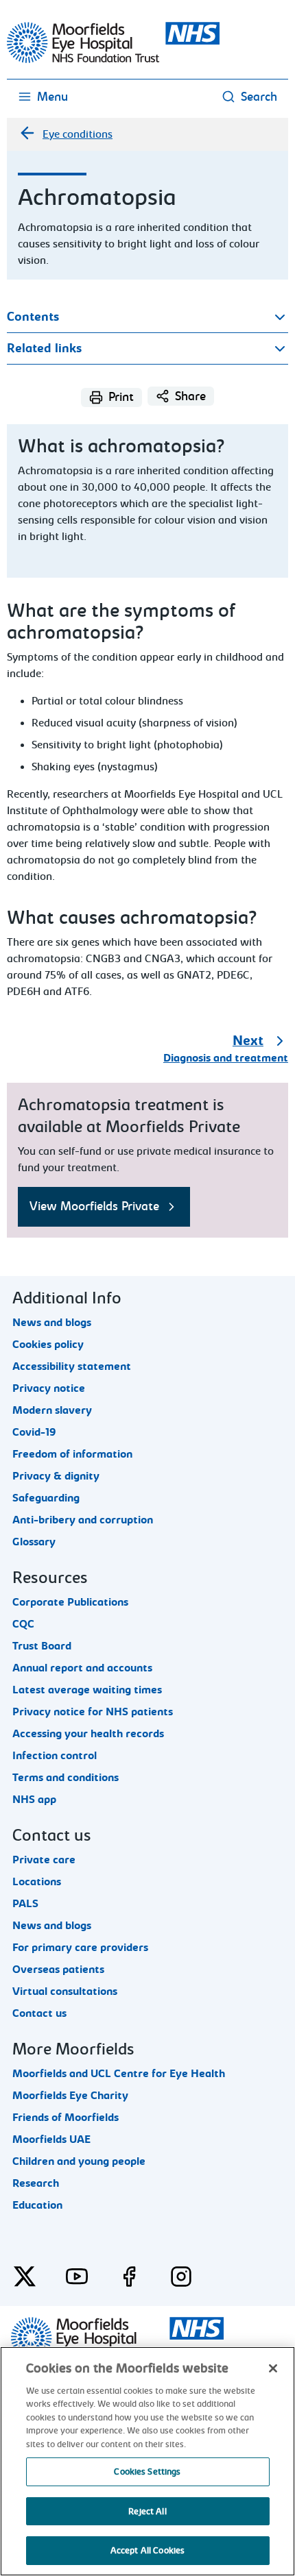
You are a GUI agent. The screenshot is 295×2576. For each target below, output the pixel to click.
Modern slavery (52, 1410)
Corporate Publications (70, 1602)
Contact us (39, 2013)
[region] (147, 2461)
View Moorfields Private (94, 1206)
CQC (23, 1624)
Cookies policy (48, 1345)
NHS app (34, 1800)
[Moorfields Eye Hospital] (113, 60)
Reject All (147, 2511)
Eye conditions (78, 134)
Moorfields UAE (51, 2139)
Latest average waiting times (87, 1690)
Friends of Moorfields (66, 2118)
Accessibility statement (72, 1366)
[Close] (273, 2368)
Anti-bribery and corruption (83, 1520)
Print (121, 397)
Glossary (34, 1542)
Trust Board (42, 1646)
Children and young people (79, 2161)
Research (36, 2183)
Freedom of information (72, 1454)
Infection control (55, 1756)
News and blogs (52, 1323)
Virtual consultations (65, 1991)
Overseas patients (58, 1970)
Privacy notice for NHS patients (93, 1712)
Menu (52, 97)
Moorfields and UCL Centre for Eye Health (119, 2074)
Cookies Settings (147, 2471)
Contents (33, 317)
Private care (44, 1860)
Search (259, 97)
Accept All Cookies (147, 2550)
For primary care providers (80, 1948)
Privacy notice (49, 1388)
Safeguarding (46, 1498)
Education (37, 2205)
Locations (37, 1882)
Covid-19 (34, 1432)
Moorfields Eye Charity (70, 2096)
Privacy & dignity (56, 1476)
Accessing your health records (88, 1734)
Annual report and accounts (82, 1668)
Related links (44, 348)
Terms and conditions (66, 1778)
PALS (25, 1904)
